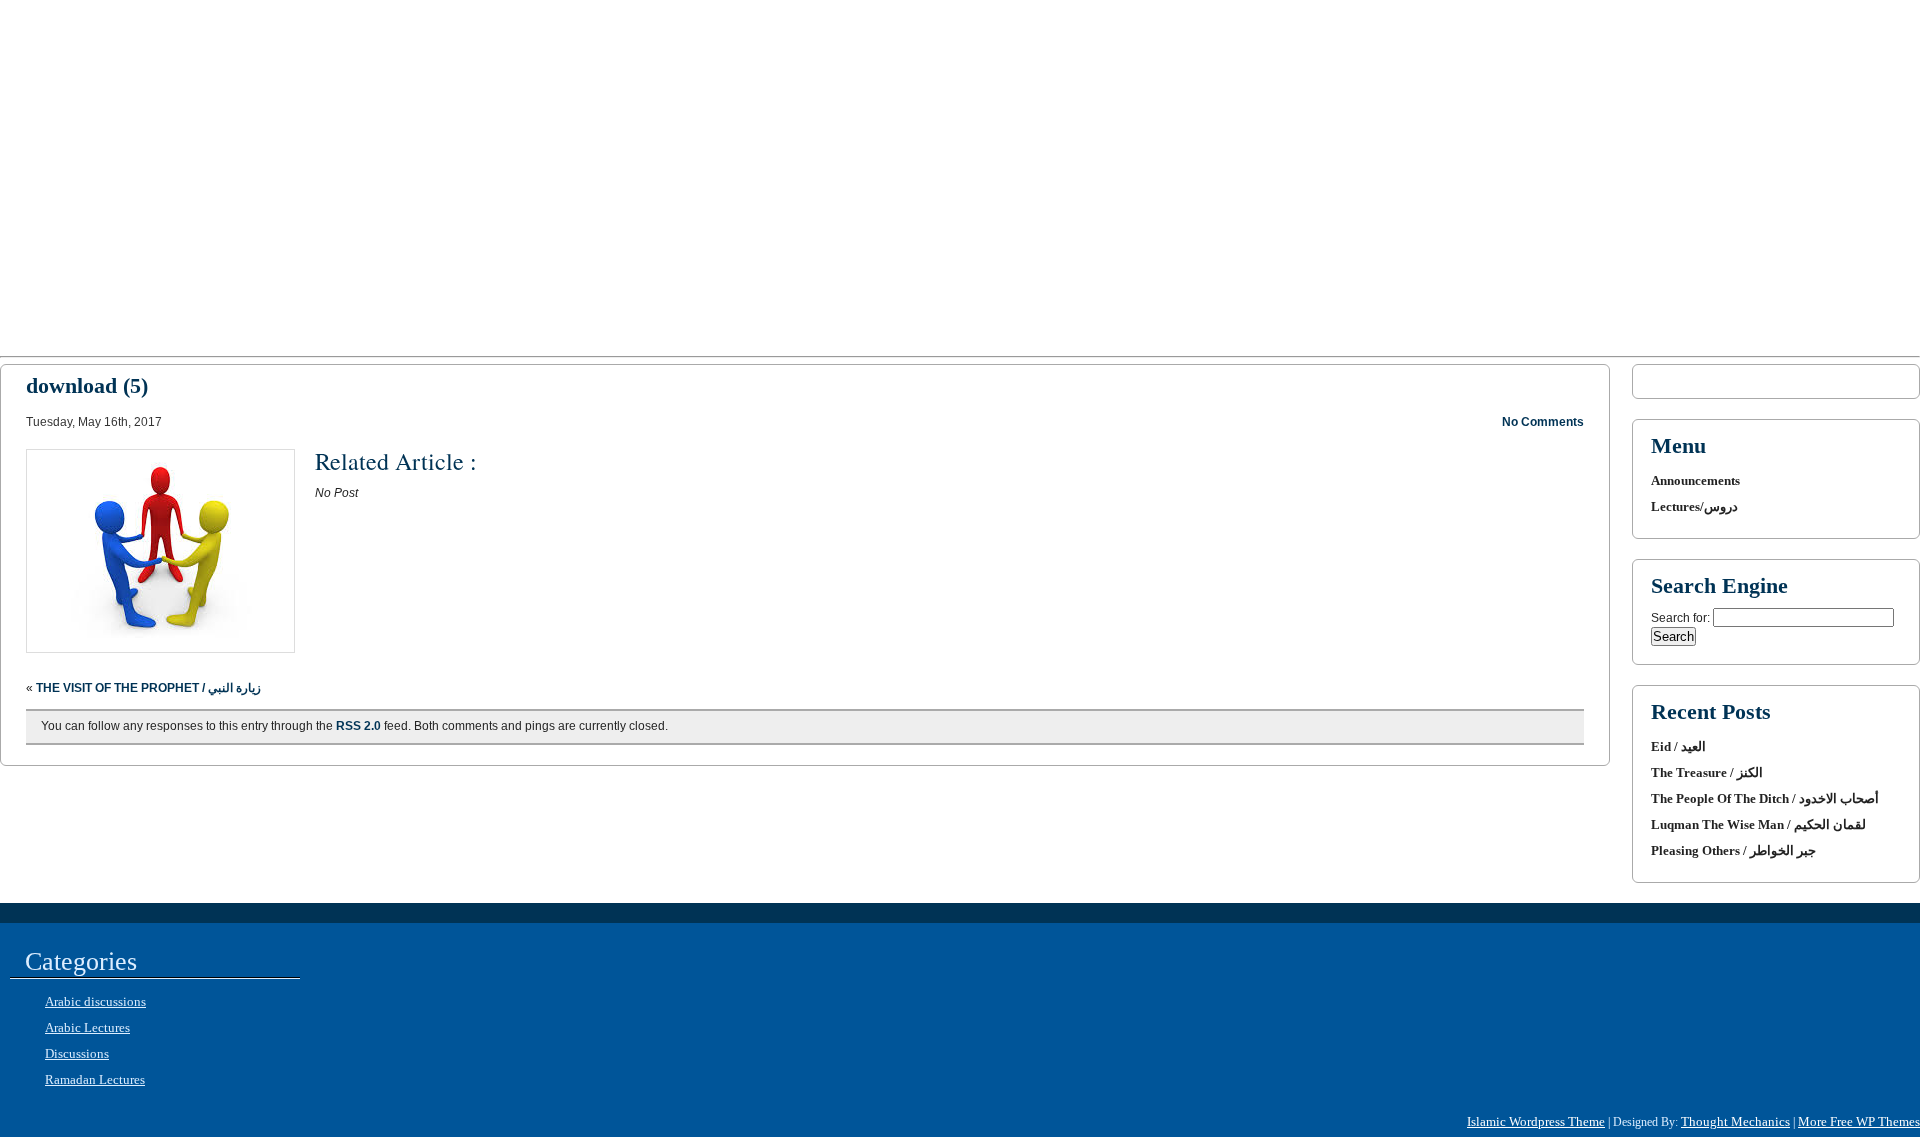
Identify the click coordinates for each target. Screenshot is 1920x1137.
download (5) (87, 385)
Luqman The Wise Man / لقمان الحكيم (1758, 824)
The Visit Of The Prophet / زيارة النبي (148, 688)
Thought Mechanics (1735, 1121)
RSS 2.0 (358, 726)
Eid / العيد (1678, 746)
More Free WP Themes (1859, 1121)
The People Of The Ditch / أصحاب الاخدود (1765, 798)
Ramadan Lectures (95, 1079)
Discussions (77, 1053)
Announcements (1695, 480)
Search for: (1680, 618)
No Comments (1543, 422)
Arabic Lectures (87, 1027)
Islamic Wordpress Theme (1536, 1121)
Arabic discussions (95, 1001)
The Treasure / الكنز (1707, 772)
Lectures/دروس (1694, 506)
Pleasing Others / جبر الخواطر (1733, 850)
